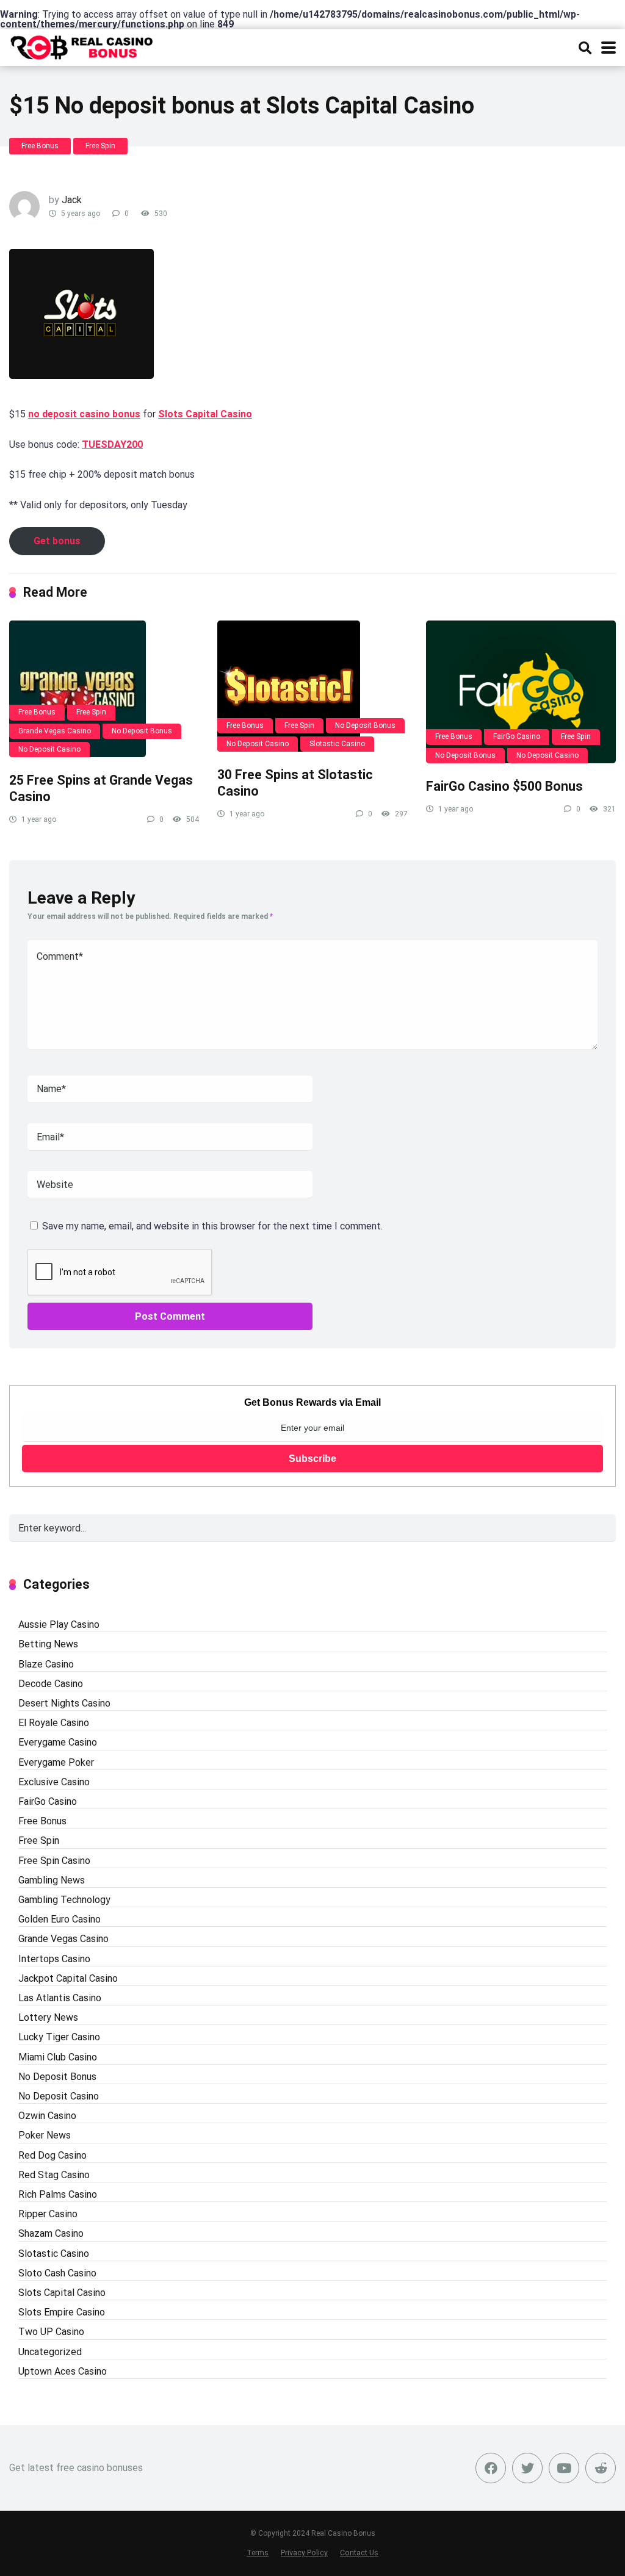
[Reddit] (601, 2468)
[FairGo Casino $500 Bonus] (521, 692)
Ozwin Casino (47, 2116)
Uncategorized (50, 2352)
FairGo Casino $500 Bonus (504, 786)
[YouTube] (564, 2468)
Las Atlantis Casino (60, 1998)
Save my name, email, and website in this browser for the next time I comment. (212, 1226)
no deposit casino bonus (84, 414)
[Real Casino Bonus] (83, 46)
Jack (72, 200)
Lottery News (48, 2017)
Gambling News (52, 1880)
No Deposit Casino (49, 749)
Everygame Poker (56, 1762)
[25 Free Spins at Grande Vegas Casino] (104, 689)
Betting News (48, 1644)
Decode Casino (51, 1684)
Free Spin (100, 146)
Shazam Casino (51, 2233)
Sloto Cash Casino (57, 2273)
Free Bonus (40, 146)
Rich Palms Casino (58, 2194)
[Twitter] (527, 2468)
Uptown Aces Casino (63, 2371)
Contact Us (359, 2553)
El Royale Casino (54, 1723)
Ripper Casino (48, 2214)
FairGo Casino (517, 736)
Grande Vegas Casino (55, 731)
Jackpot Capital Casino (68, 1978)
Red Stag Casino (54, 2175)
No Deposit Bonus (142, 731)
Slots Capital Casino (205, 414)
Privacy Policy (304, 2553)
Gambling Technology (64, 1900)
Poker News (45, 2135)
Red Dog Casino (52, 2155)
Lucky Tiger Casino (59, 2037)
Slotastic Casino (337, 744)
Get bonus (57, 541)
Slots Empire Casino (62, 2312)
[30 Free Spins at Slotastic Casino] (312, 686)
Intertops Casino (54, 1959)
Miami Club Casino (58, 2057)
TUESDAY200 (112, 444)
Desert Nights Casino (64, 1703)
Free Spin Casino (54, 1861)
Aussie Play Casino (59, 1624)
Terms (258, 2553)
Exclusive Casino (54, 1782)
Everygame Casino (58, 1742)
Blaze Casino (46, 1664)
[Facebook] (491, 2468)
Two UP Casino (51, 2332)
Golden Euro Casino (60, 1919)
